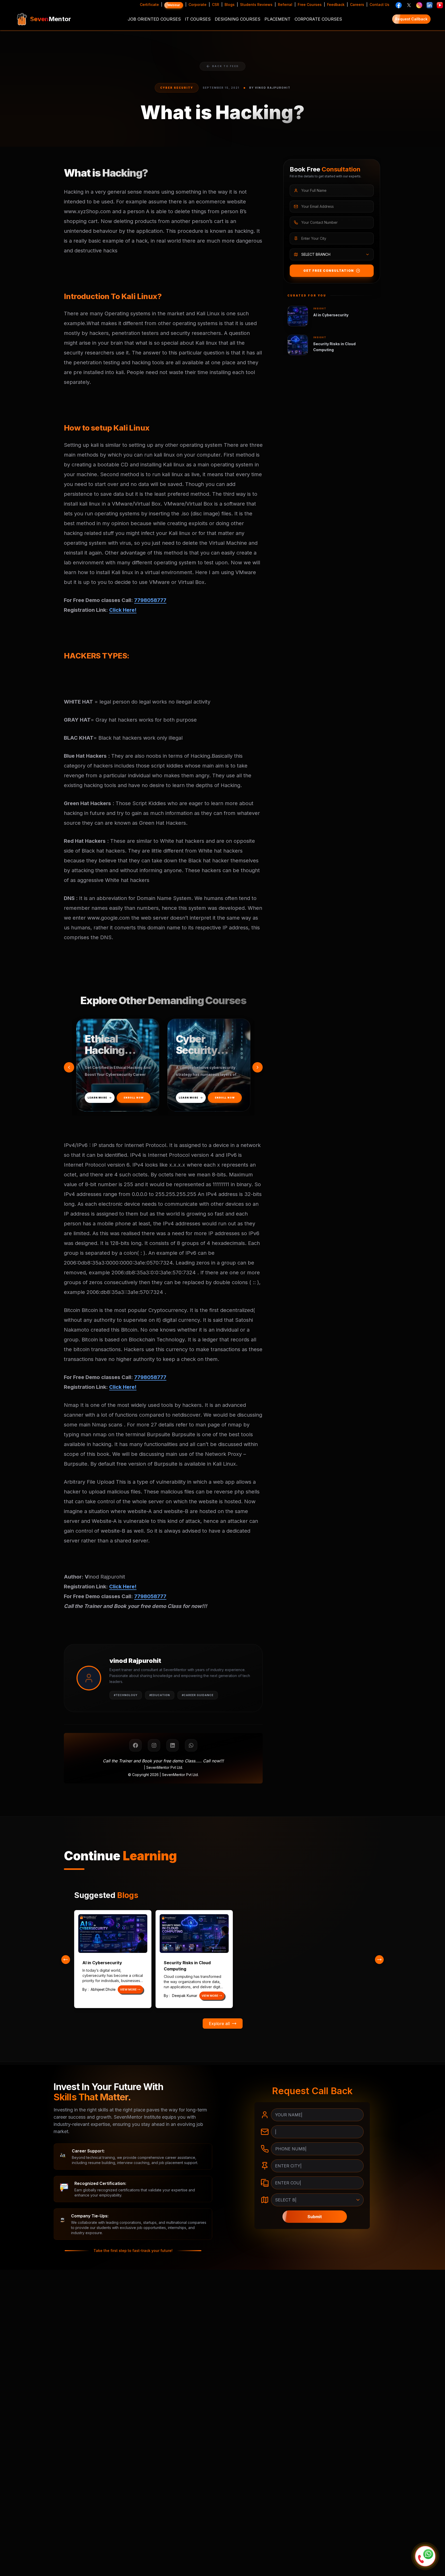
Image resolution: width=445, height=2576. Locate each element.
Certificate (149, 5)
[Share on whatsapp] (191, 1745)
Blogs (230, 5)
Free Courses (310, 5)
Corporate (198, 5)
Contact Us (379, 5)
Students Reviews (256, 5)
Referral (285, 5)
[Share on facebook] (135, 1745)
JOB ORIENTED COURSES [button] (154, 19)
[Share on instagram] (154, 1745)
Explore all (219, 2024)
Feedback (336, 5)
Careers (357, 5)
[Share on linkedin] (173, 1745)
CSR (216, 5)
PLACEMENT (277, 19)
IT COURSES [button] (198, 19)
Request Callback (411, 19)
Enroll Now (213, 1098)
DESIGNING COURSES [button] (238, 19)
